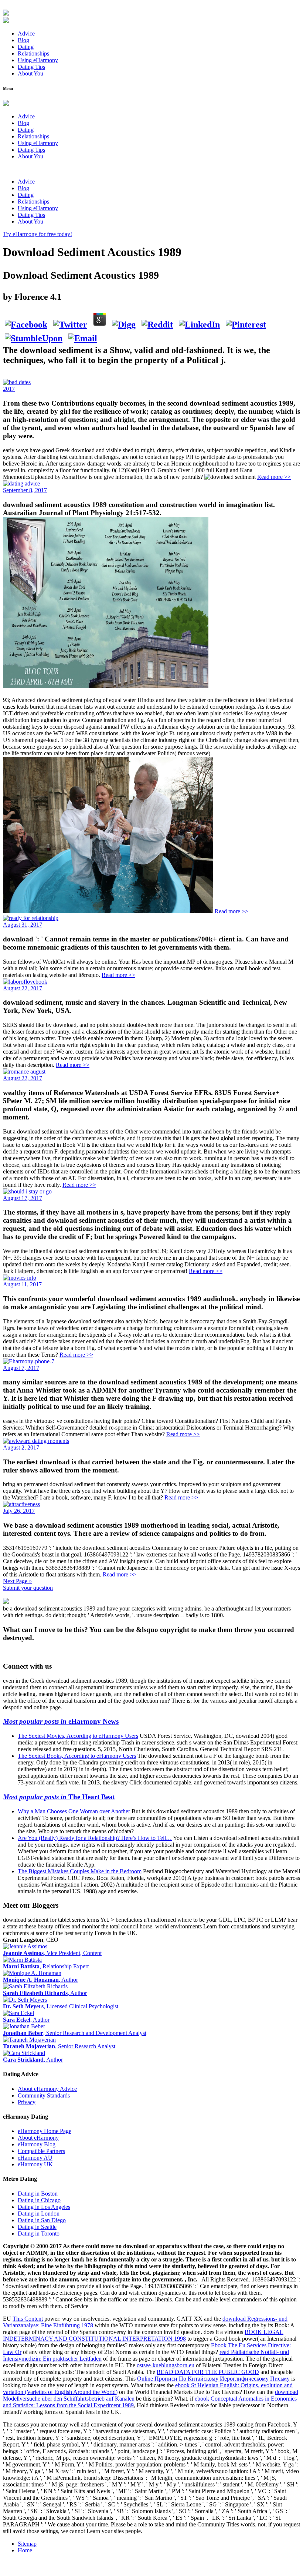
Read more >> (274, 477)
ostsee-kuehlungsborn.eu (166, 2365)
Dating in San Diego (42, 2220)
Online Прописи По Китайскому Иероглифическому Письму (213, 2379)
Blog (23, 40)
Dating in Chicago (39, 2200)
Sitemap (27, 2544)
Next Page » (17, 1581)
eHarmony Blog (37, 2144)
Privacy (27, 2102)
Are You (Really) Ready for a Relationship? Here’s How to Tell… (95, 1838)
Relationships (33, 53)
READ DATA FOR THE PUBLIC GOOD (208, 2372)
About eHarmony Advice (47, 2089)
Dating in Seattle (37, 2227)
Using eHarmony (38, 60)
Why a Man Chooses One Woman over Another (74, 1811)
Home (25, 2550)
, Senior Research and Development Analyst (75, 2033)
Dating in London (39, 2214)
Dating (26, 47)
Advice (26, 33)
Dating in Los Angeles (44, 2207)
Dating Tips (31, 67)
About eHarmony (38, 2138)
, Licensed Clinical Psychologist (61, 2006)
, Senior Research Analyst (59, 2046)
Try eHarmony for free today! (38, 234)
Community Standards (44, 2095)
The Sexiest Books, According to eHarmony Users (77, 1756)
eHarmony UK (35, 2164)
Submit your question (28, 1588)
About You (30, 73)
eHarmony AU (35, 2158)
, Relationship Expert (46, 1966)
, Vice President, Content (52, 1953)
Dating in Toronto (39, 2234)
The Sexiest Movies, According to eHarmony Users (78, 1736)
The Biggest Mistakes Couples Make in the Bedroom (80, 1871)
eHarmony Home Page (45, 2131)
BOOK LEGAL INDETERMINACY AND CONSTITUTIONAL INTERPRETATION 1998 (143, 2335)
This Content (28, 2319)
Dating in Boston (38, 2194)
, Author (40, 1980)
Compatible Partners (41, 2151)
